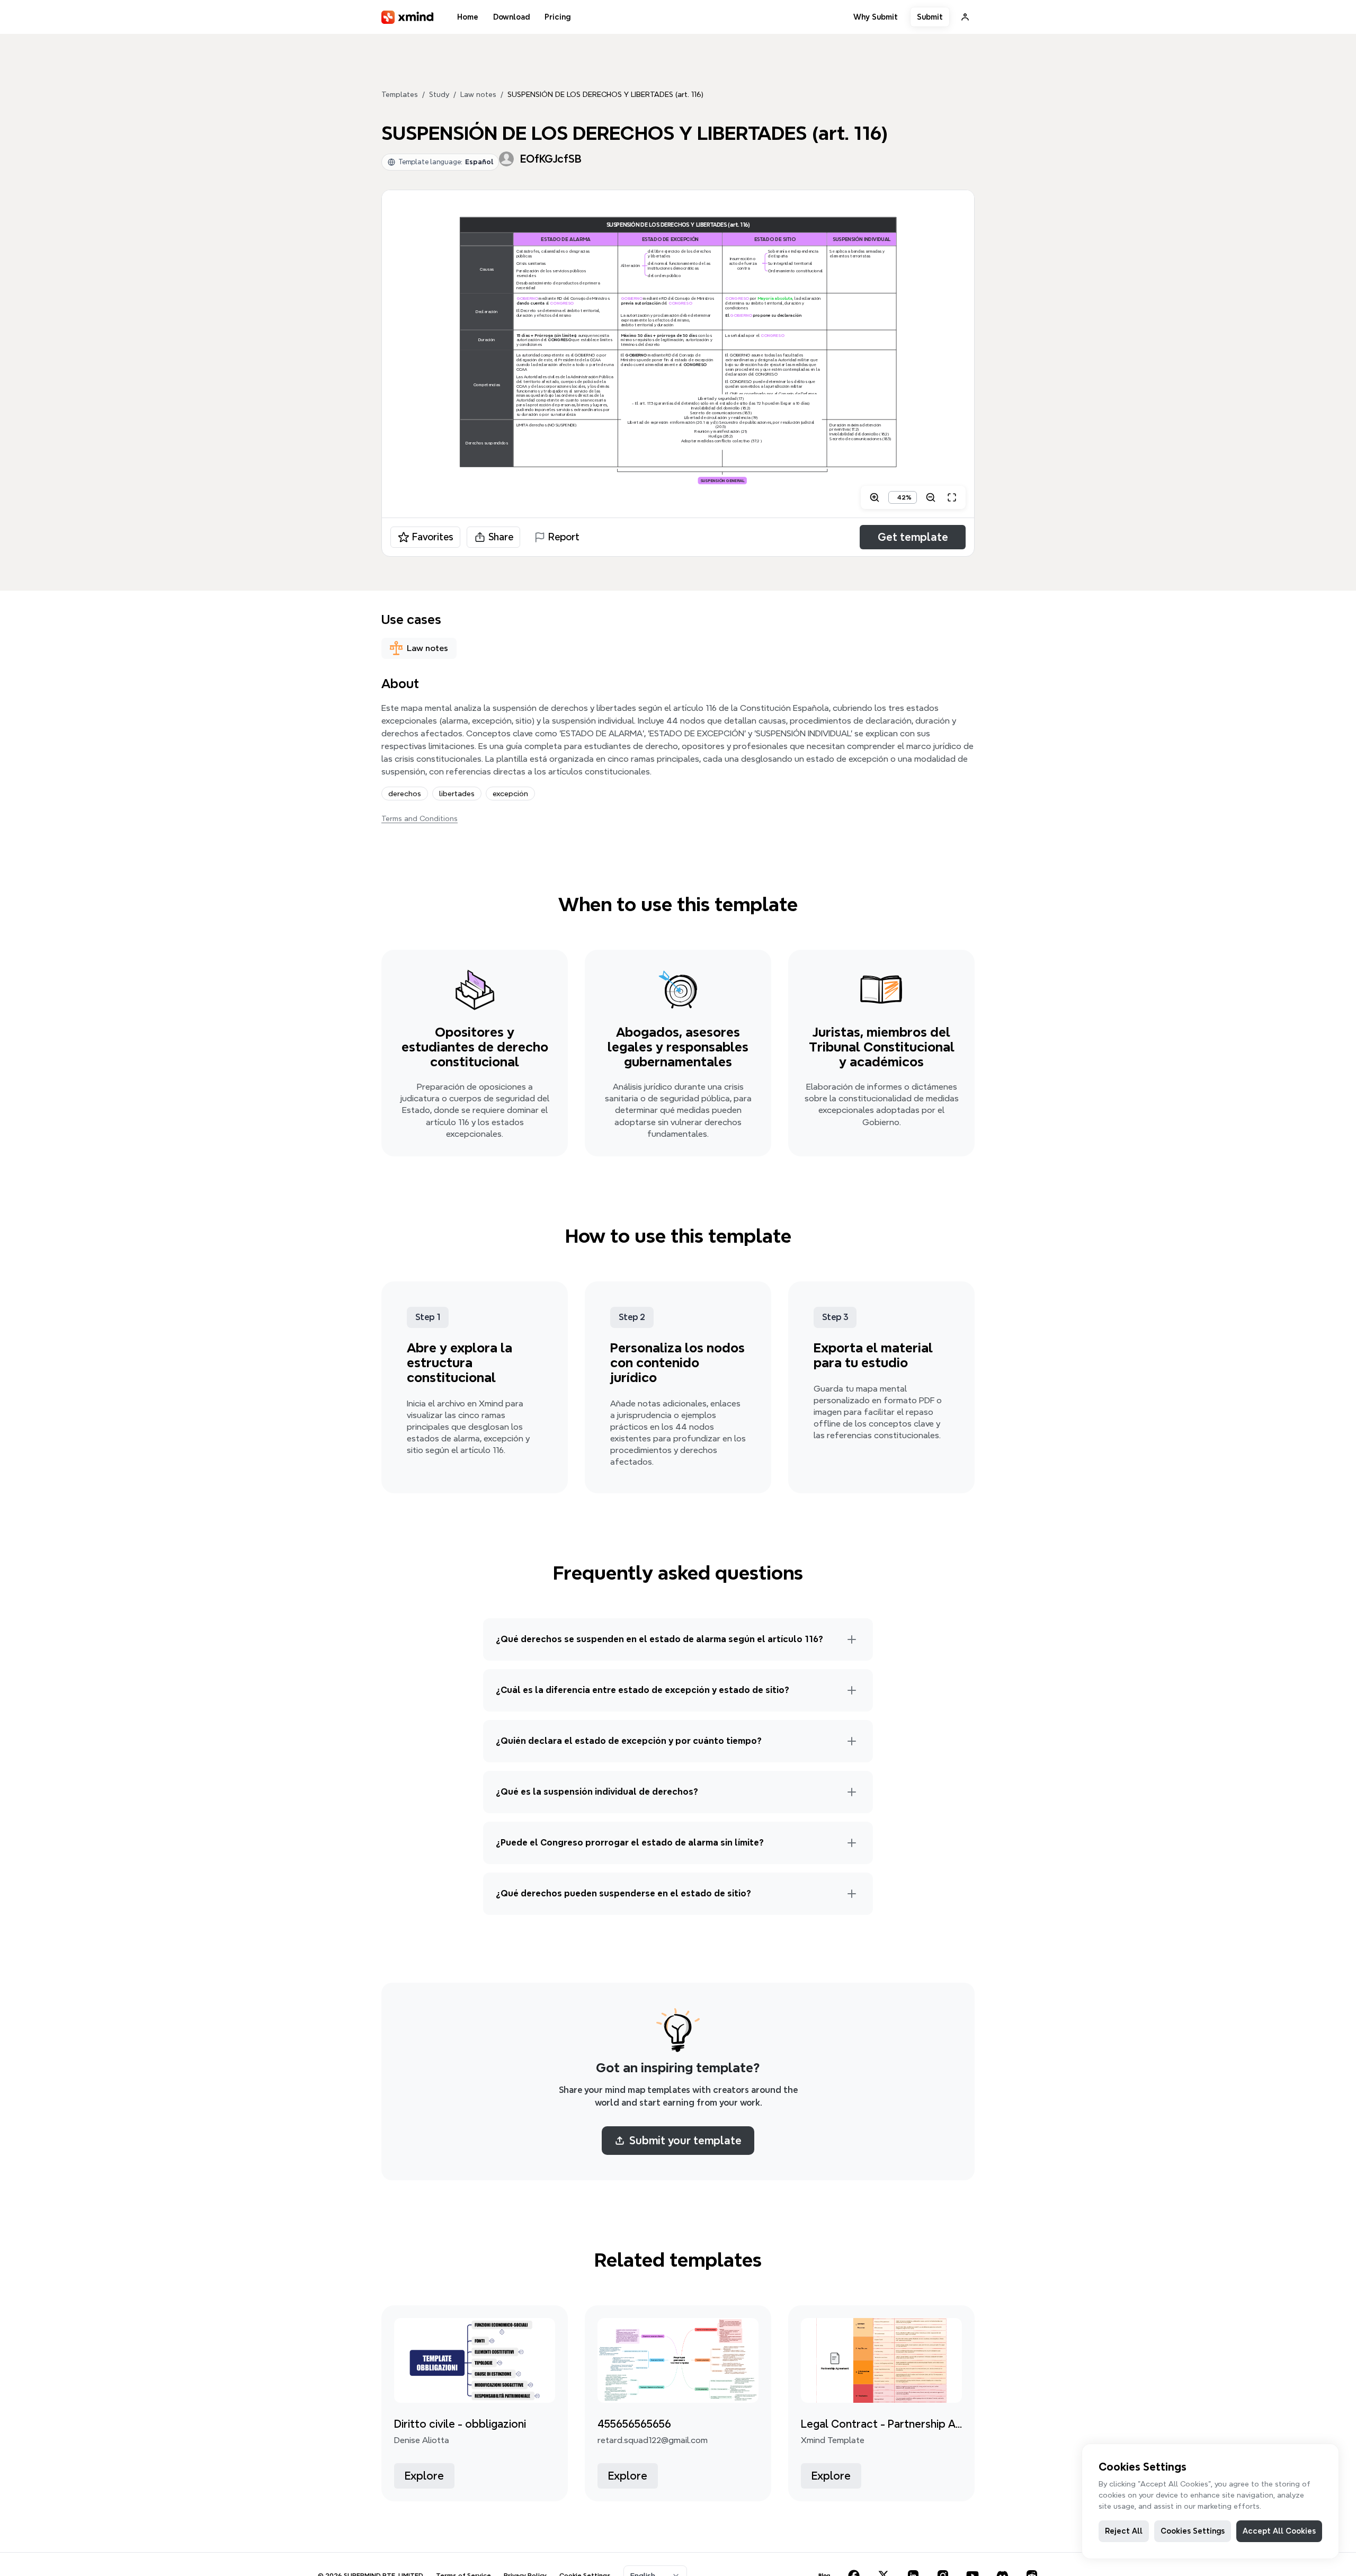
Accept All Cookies (1279, 2531)
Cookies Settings (1193, 2531)
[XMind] (408, 17)
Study (439, 94)
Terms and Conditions (420, 818)
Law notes (478, 94)
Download (511, 17)
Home (468, 17)
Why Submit (876, 17)
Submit (930, 17)
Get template (913, 537)
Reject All (1124, 2531)
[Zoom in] (875, 497)
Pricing (557, 17)
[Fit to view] (952, 497)
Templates (400, 94)
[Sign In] (965, 17)
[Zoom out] (931, 497)
